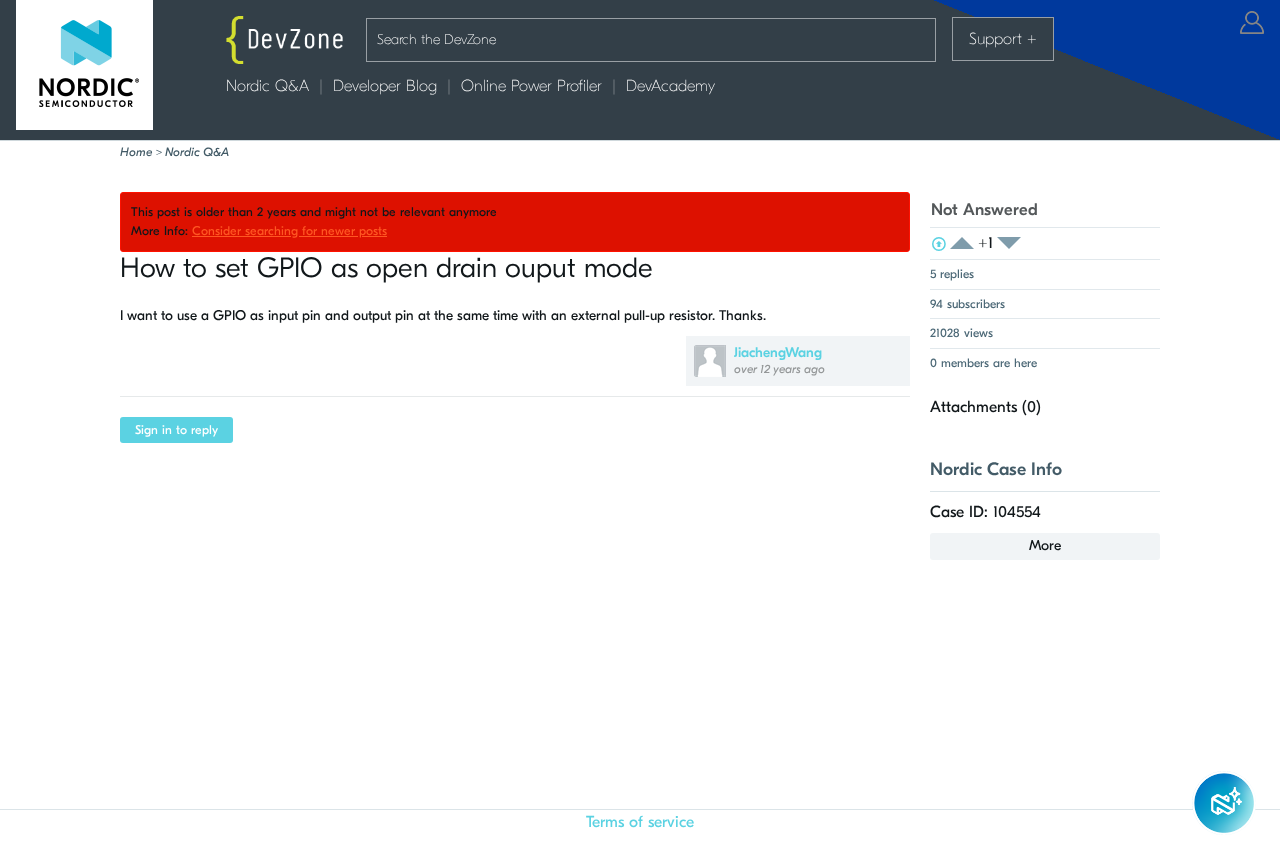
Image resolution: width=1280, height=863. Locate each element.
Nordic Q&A (267, 86)
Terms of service (640, 822)
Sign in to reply (176, 430)
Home (136, 152)
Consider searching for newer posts (289, 231)
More (1045, 545)
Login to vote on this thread (968, 243)
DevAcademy (670, 86)
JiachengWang (778, 352)
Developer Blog (385, 86)
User (1252, 22)
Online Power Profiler (531, 86)
